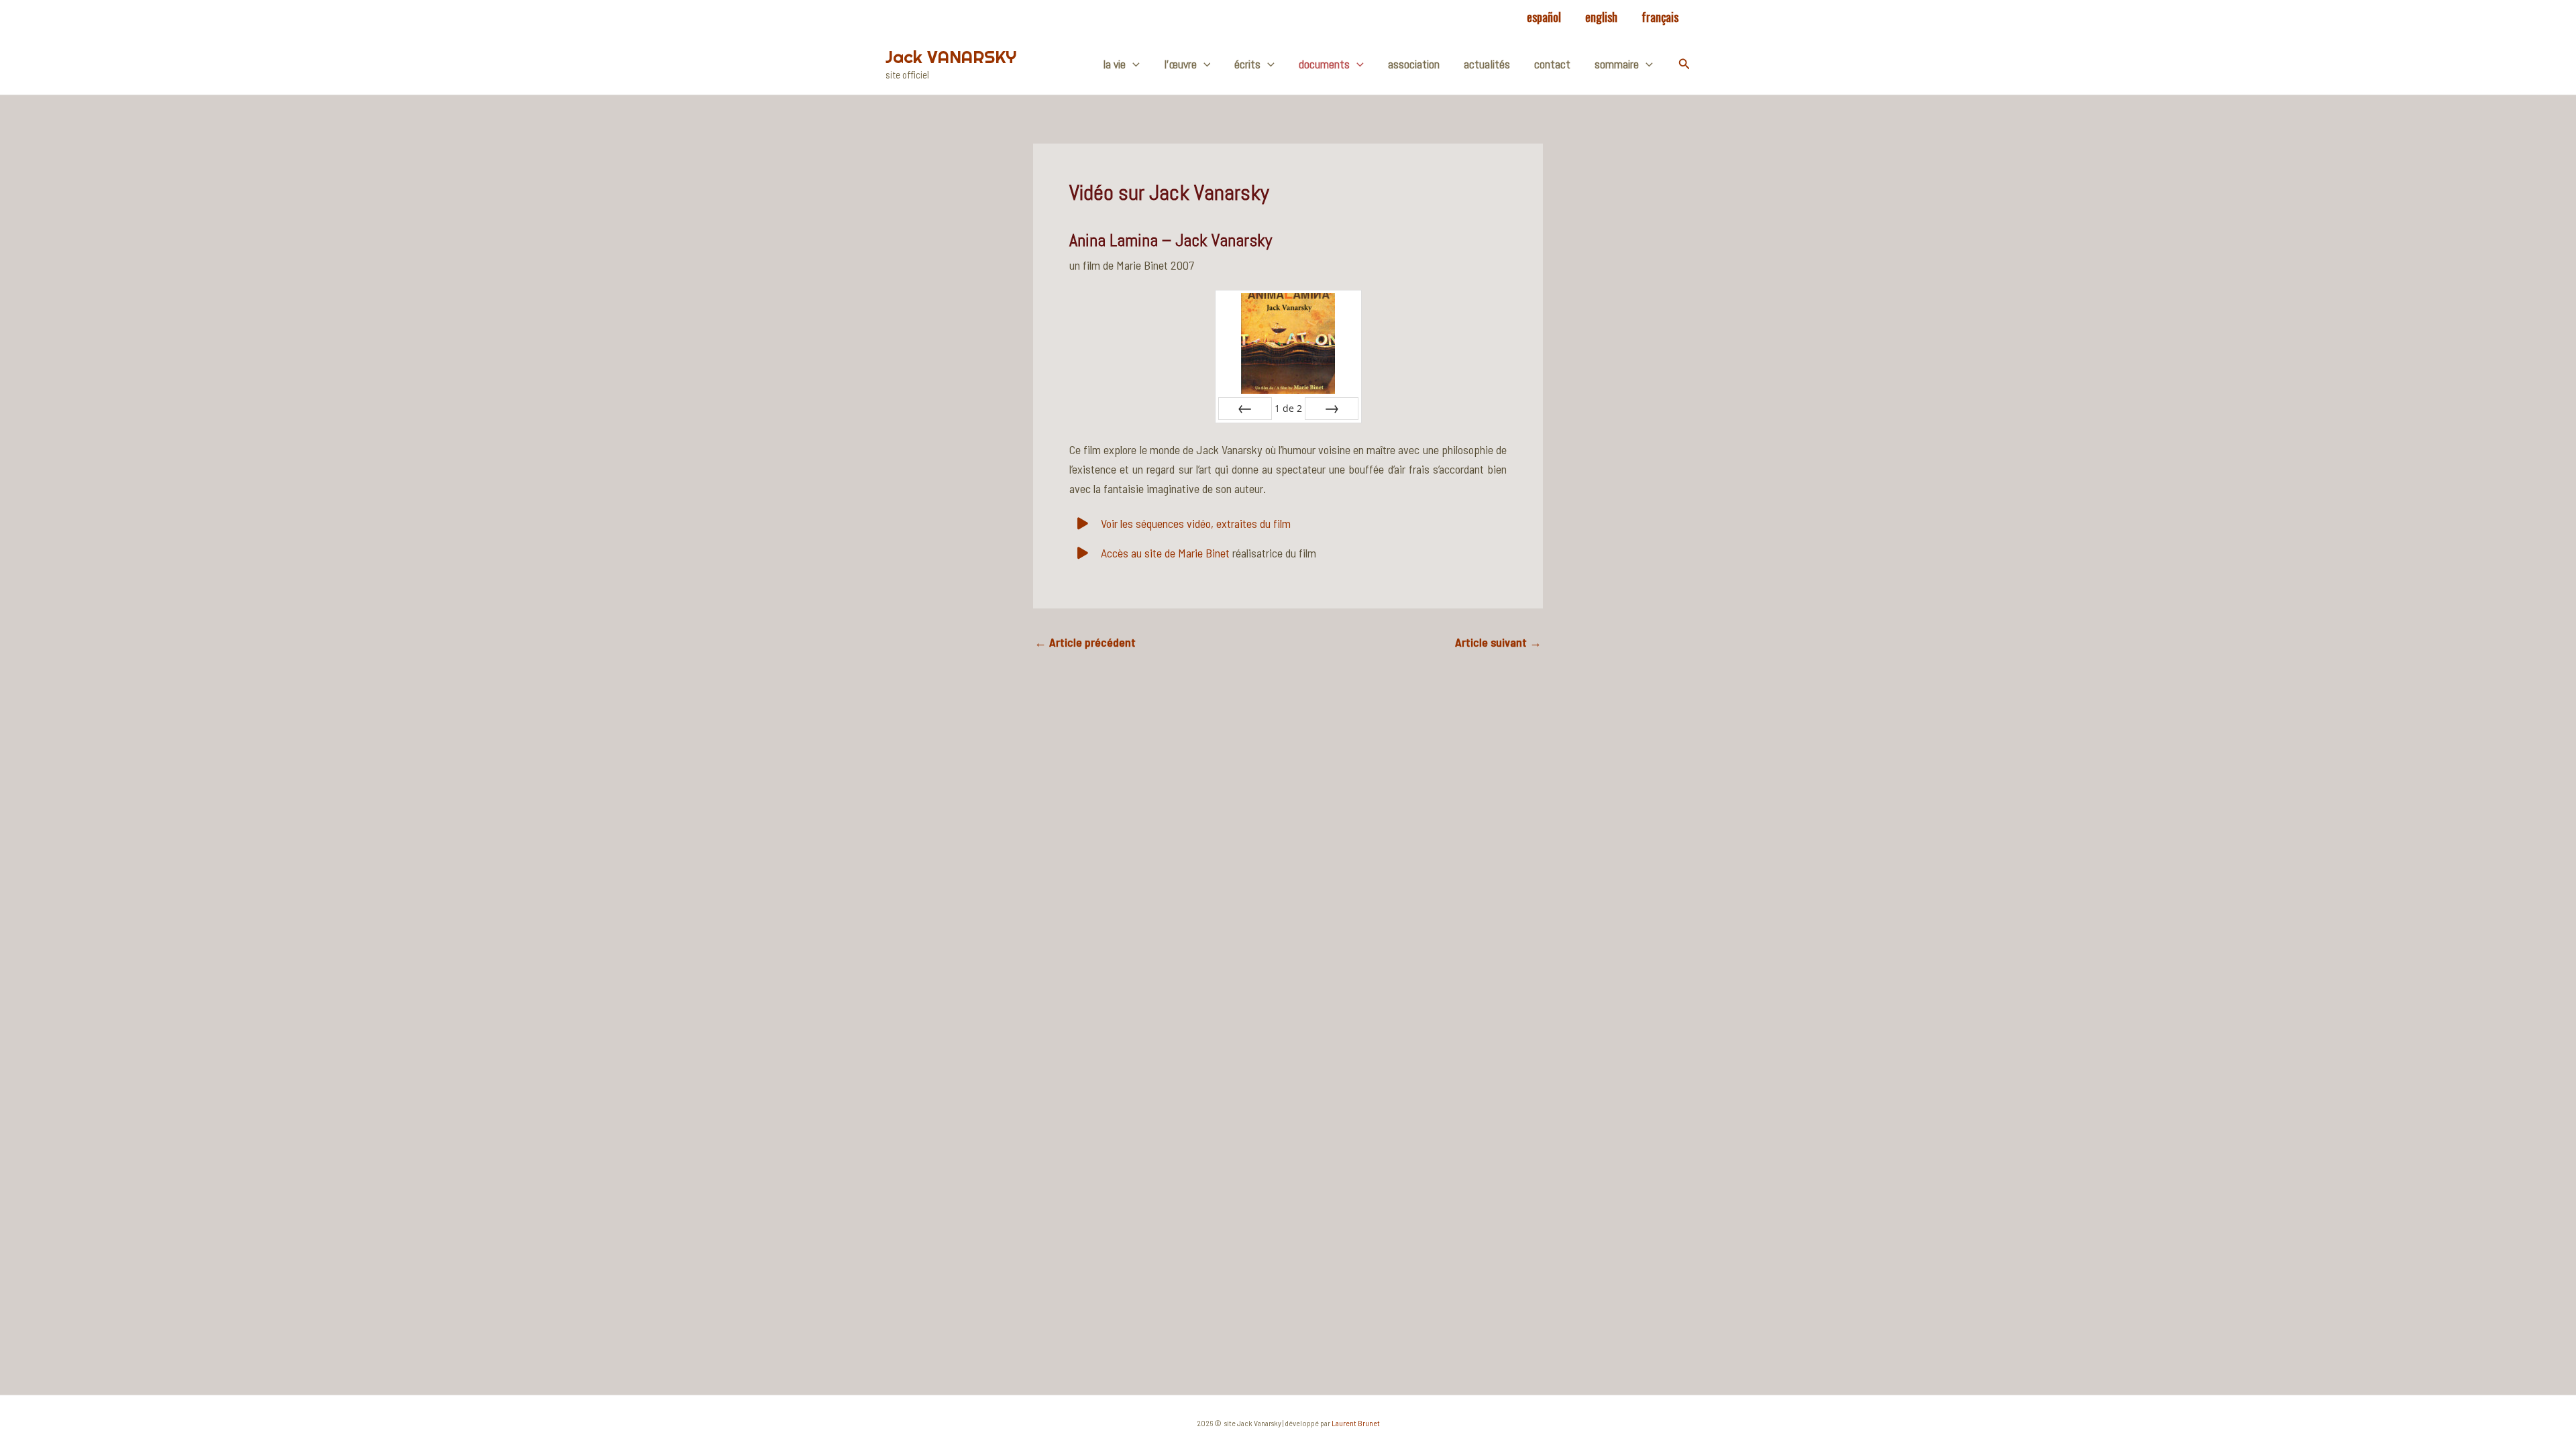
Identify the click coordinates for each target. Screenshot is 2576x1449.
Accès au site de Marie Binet (1164, 553)
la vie (1114, 64)
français (1660, 17)
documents (1324, 64)
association (1414, 64)
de (1288, 408)
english (1601, 17)
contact (1552, 64)
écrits (1247, 64)
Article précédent (1085, 642)
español (1544, 17)
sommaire (1617, 64)
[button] (1684, 64)
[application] (1133, 64)
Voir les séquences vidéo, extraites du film (1194, 523)
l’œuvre (1180, 64)
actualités (1487, 64)
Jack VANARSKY (951, 57)
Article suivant (1498, 642)
